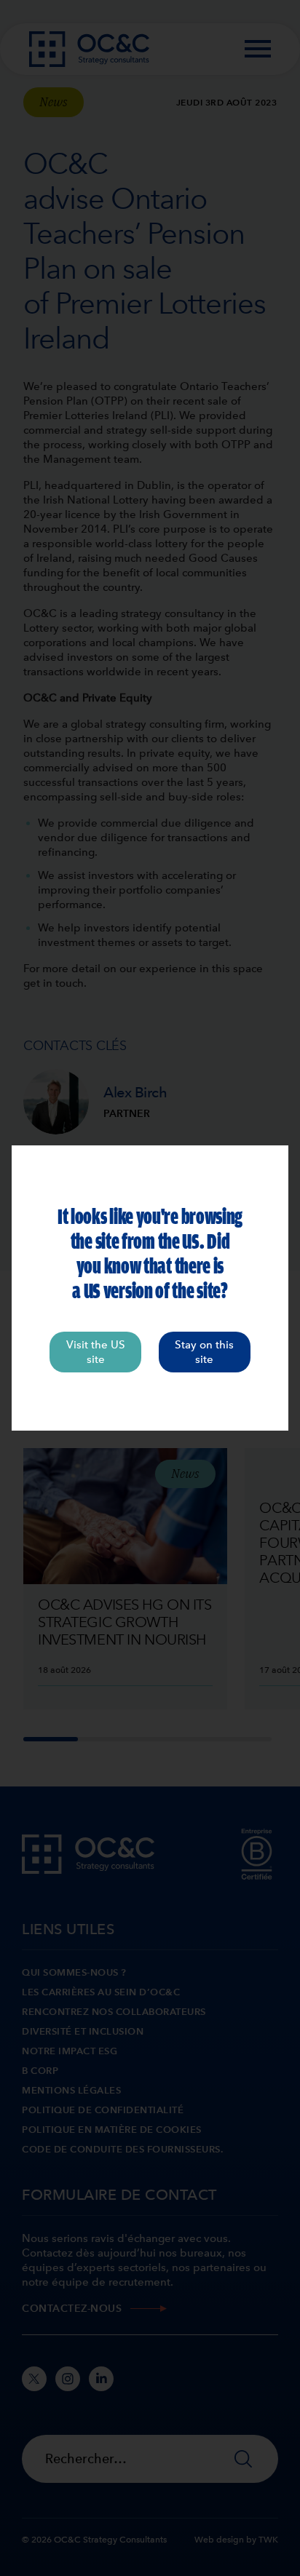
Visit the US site (96, 1352)
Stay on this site (204, 1352)
